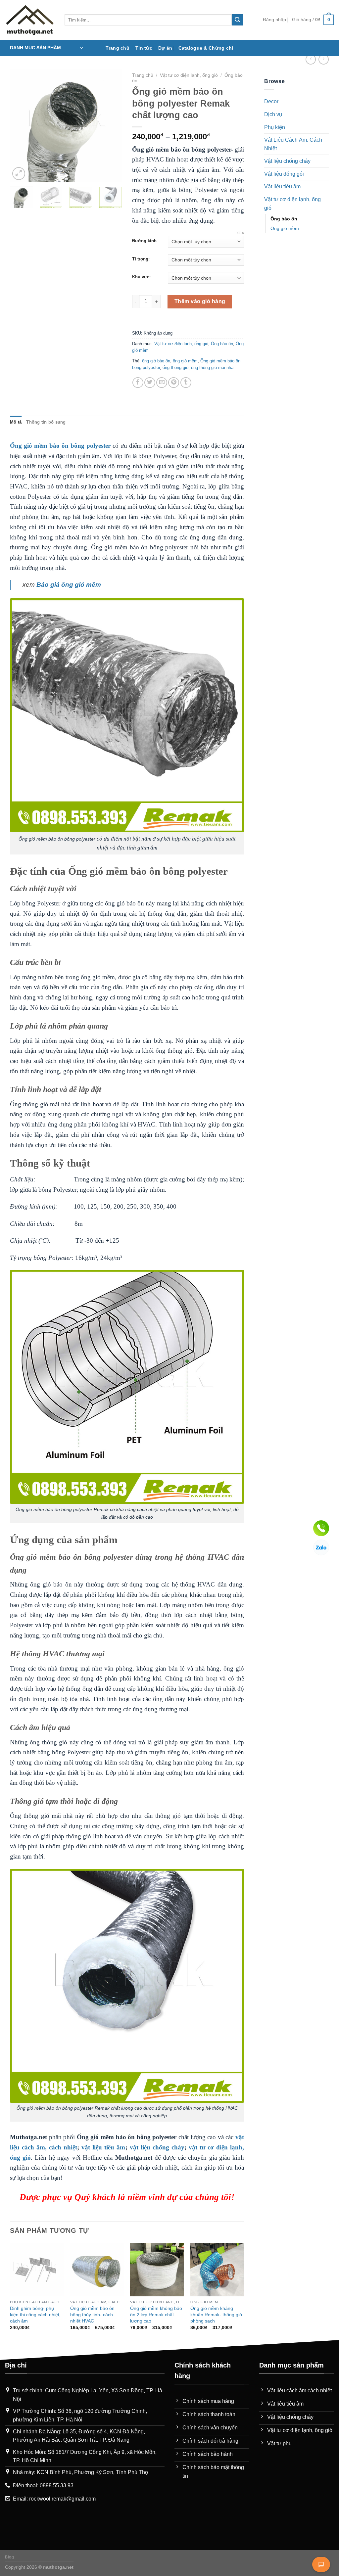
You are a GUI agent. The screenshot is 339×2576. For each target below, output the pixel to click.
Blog (9, 2557)
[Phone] (321, 1528)
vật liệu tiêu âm (103, 2147)
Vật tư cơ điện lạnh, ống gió (292, 204)
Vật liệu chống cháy (287, 161)
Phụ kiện (275, 127)
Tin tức (144, 48)
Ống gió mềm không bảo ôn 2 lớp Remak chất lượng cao (156, 2314)
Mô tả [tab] (16, 422)
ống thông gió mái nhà (212, 368)
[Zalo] (321, 1547)
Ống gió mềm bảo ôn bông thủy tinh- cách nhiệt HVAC (92, 2314)
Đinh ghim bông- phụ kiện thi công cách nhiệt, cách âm (35, 2314)
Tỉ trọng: (141, 259)
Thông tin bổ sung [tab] (46, 422)
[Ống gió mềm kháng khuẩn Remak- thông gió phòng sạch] (217, 2270)
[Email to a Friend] (162, 383)
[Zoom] (19, 174)
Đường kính (144, 241)
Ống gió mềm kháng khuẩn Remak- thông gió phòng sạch (216, 2314)
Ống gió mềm (285, 228)
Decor (271, 101)
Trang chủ (118, 48)
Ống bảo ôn (284, 219)
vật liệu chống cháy (157, 2147)
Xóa (240, 233)
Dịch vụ (273, 114)
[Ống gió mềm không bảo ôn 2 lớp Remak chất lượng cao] (157, 2270)
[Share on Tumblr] (186, 383)
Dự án (165, 48)
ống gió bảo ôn (156, 361)
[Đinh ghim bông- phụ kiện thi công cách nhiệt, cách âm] (37, 2270)
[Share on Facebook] (138, 383)
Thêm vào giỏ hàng (200, 301)
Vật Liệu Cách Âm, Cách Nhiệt (293, 144)
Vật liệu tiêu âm (282, 186)
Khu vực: (141, 277)
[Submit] (237, 20)
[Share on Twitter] (150, 383)
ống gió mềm (185, 361)
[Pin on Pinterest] (174, 383)
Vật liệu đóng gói (284, 174)
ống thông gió (175, 368)
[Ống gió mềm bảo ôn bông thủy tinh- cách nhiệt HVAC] (97, 2270)
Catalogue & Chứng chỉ (206, 48)
